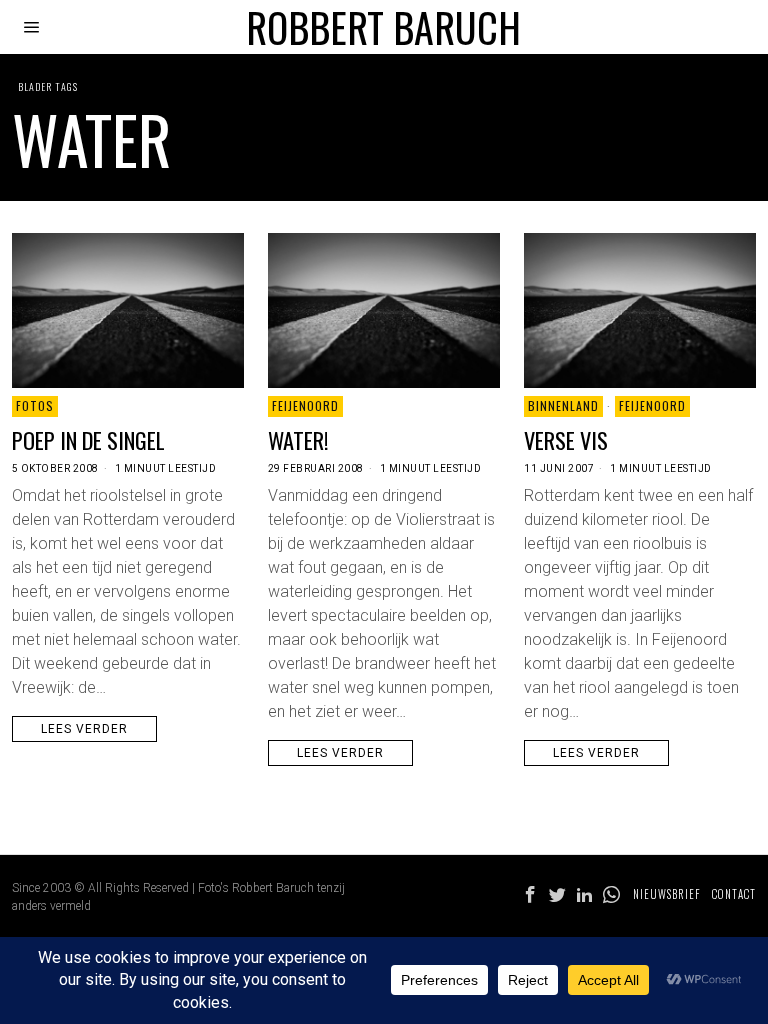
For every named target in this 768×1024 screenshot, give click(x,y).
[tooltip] (530, 895)
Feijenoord (305, 405)
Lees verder (84, 729)
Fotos (35, 405)
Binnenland (563, 405)
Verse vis (566, 439)
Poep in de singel (88, 439)
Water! (298, 439)
